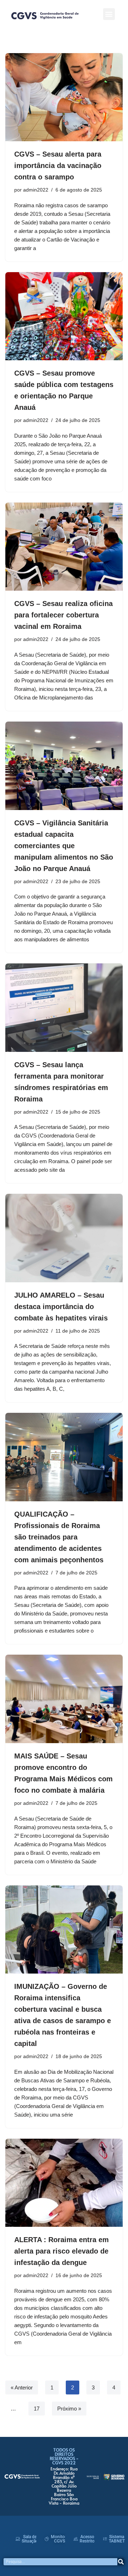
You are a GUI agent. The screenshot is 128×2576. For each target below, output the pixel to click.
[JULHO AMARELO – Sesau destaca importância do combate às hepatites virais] (64, 1238)
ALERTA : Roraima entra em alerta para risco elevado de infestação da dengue (62, 2251)
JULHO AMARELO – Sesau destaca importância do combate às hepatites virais (61, 1307)
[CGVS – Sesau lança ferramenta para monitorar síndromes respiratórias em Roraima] (64, 1008)
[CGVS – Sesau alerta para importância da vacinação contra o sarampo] (64, 97)
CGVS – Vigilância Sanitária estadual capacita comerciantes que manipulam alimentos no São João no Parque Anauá (64, 846)
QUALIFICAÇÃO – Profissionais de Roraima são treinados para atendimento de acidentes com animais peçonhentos (59, 1537)
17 (37, 2409)
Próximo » (69, 2409)
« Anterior (22, 2387)
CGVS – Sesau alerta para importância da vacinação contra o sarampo (58, 166)
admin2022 (36, 190)
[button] (109, 14)
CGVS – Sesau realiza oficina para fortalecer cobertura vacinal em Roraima (63, 615)
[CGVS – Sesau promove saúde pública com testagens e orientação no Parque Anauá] (64, 316)
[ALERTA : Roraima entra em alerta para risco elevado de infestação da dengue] (64, 2183)
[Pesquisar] (121, 2562)
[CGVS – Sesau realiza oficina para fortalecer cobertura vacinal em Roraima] (64, 547)
